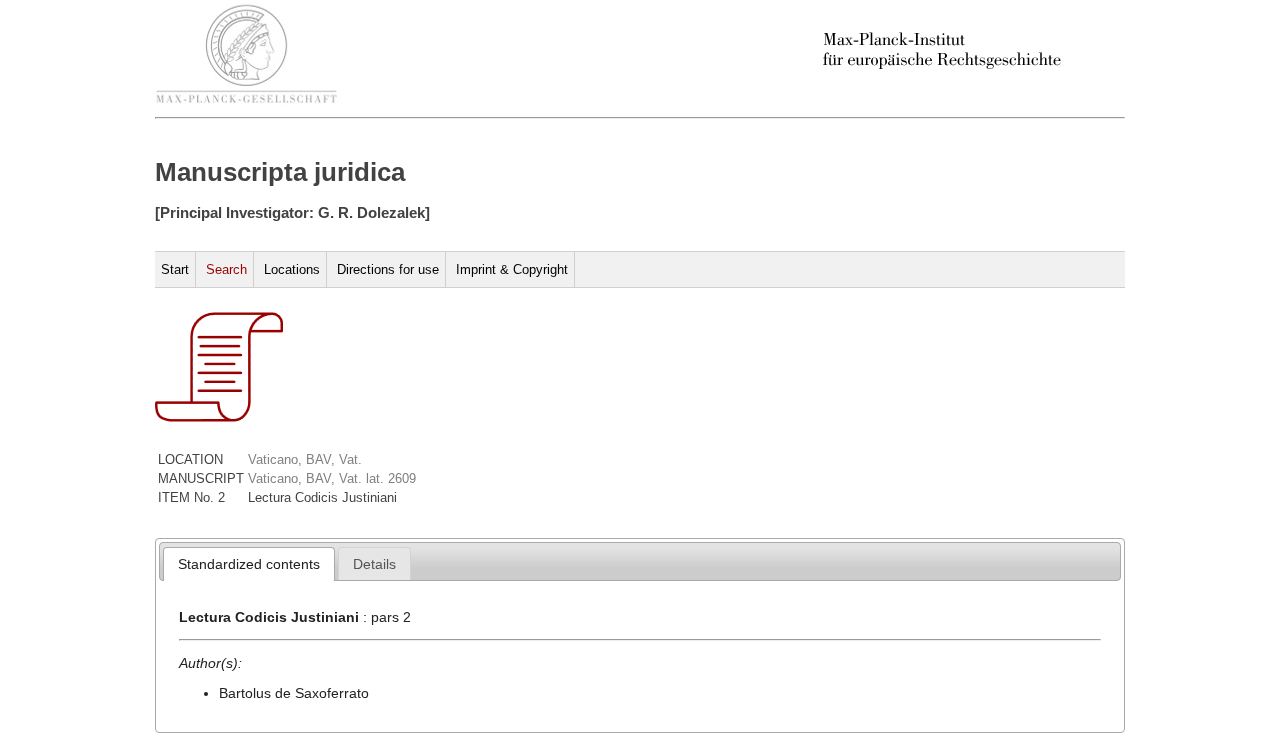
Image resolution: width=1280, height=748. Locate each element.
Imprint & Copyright (512, 269)
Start (175, 269)
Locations (292, 269)
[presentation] (249, 564)
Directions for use (388, 269)
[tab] (249, 564)
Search (226, 269)
